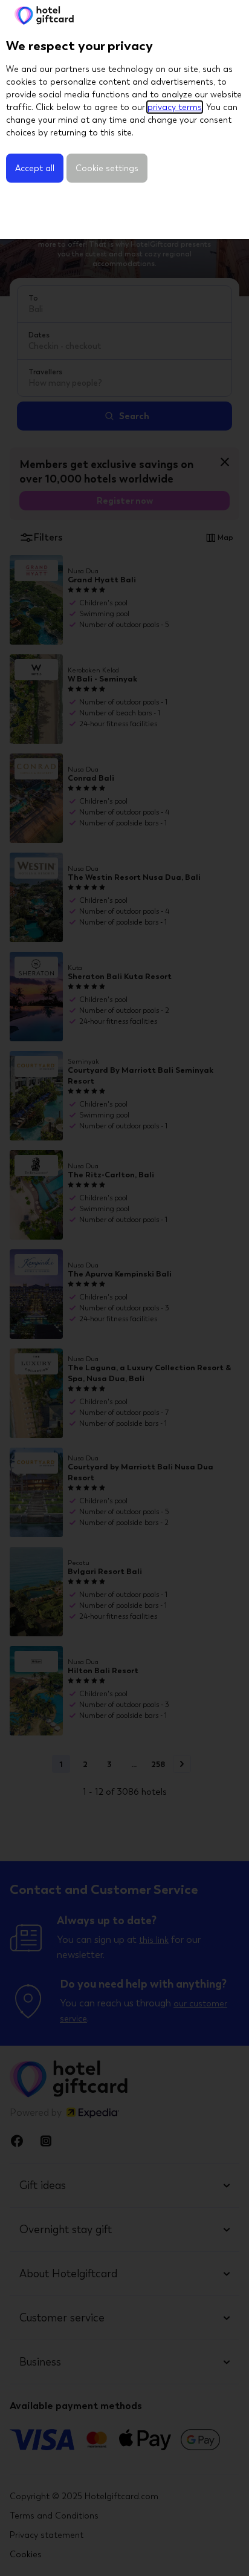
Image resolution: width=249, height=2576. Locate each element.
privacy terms (175, 107)
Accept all (35, 168)
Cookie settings (107, 168)
